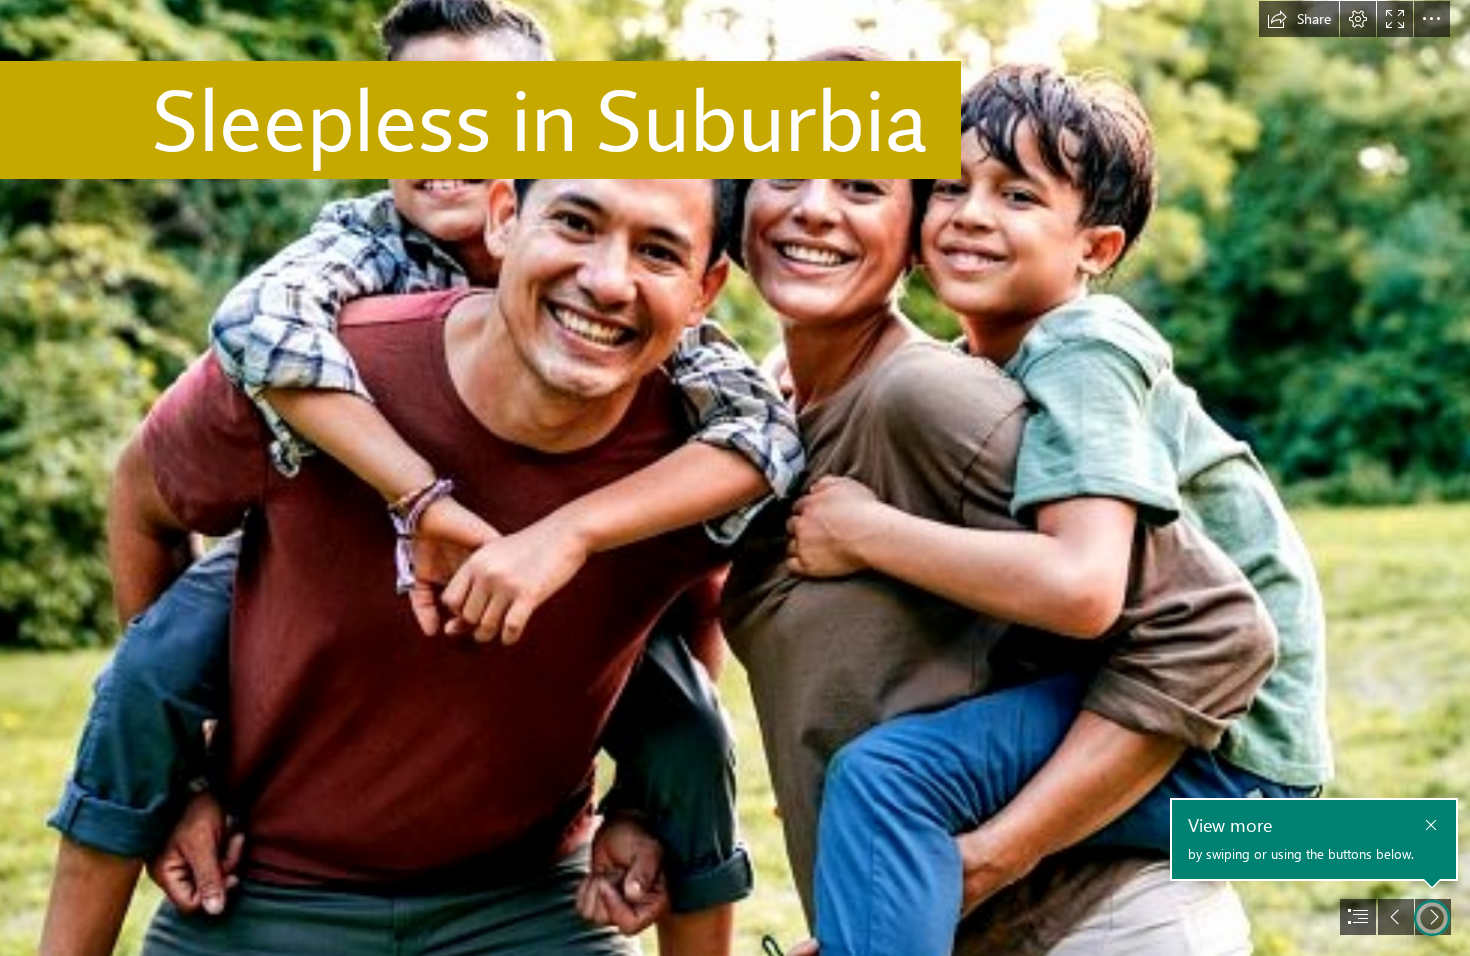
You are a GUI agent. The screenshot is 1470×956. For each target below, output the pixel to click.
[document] (735, 478)
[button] (1299, 19)
